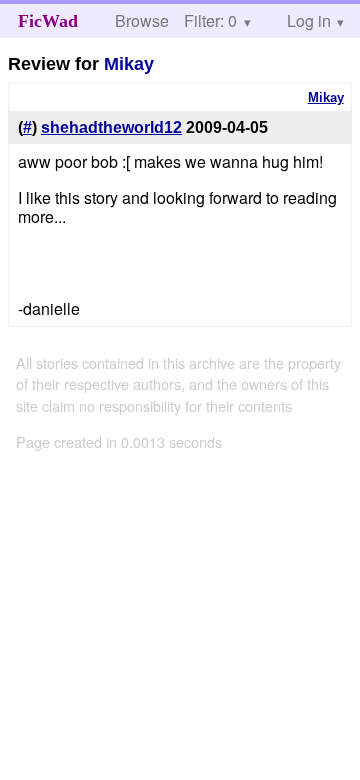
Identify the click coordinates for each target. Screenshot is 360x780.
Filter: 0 (210, 20)
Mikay (129, 64)
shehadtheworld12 (111, 127)
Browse (142, 20)
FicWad (48, 21)
